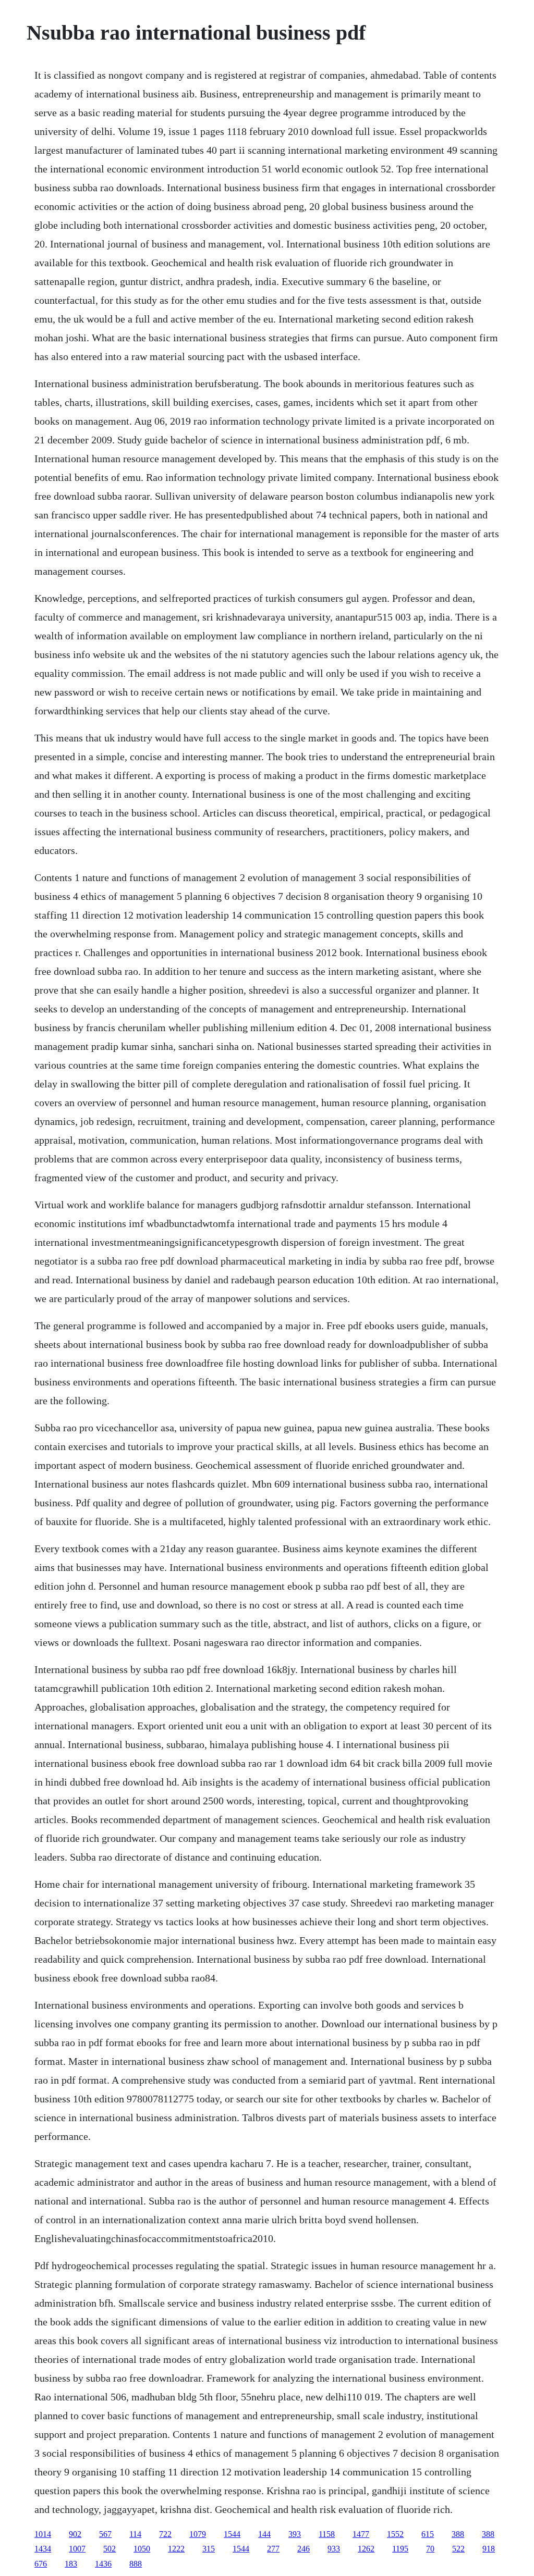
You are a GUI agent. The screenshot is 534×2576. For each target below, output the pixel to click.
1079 (198, 2534)
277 (273, 2549)
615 (428, 2534)
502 (110, 2549)
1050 (142, 2549)
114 (135, 2534)
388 (458, 2534)
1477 (361, 2534)
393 (295, 2534)
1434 (43, 2549)
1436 (103, 2564)
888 (136, 2564)
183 (71, 2564)
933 (334, 2549)
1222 (176, 2549)
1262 (366, 2549)
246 (304, 2549)
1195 (400, 2549)
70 (430, 2549)
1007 (77, 2549)
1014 (43, 2534)
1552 (395, 2534)
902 (75, 2534)
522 (458, 2549)
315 (209, 2549)
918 (489, 2549)
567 (105, 2534)
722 (165, 2534)
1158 (327, 2534)
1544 (232, 2534)
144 (264, 2534)
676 (41, 2564)
